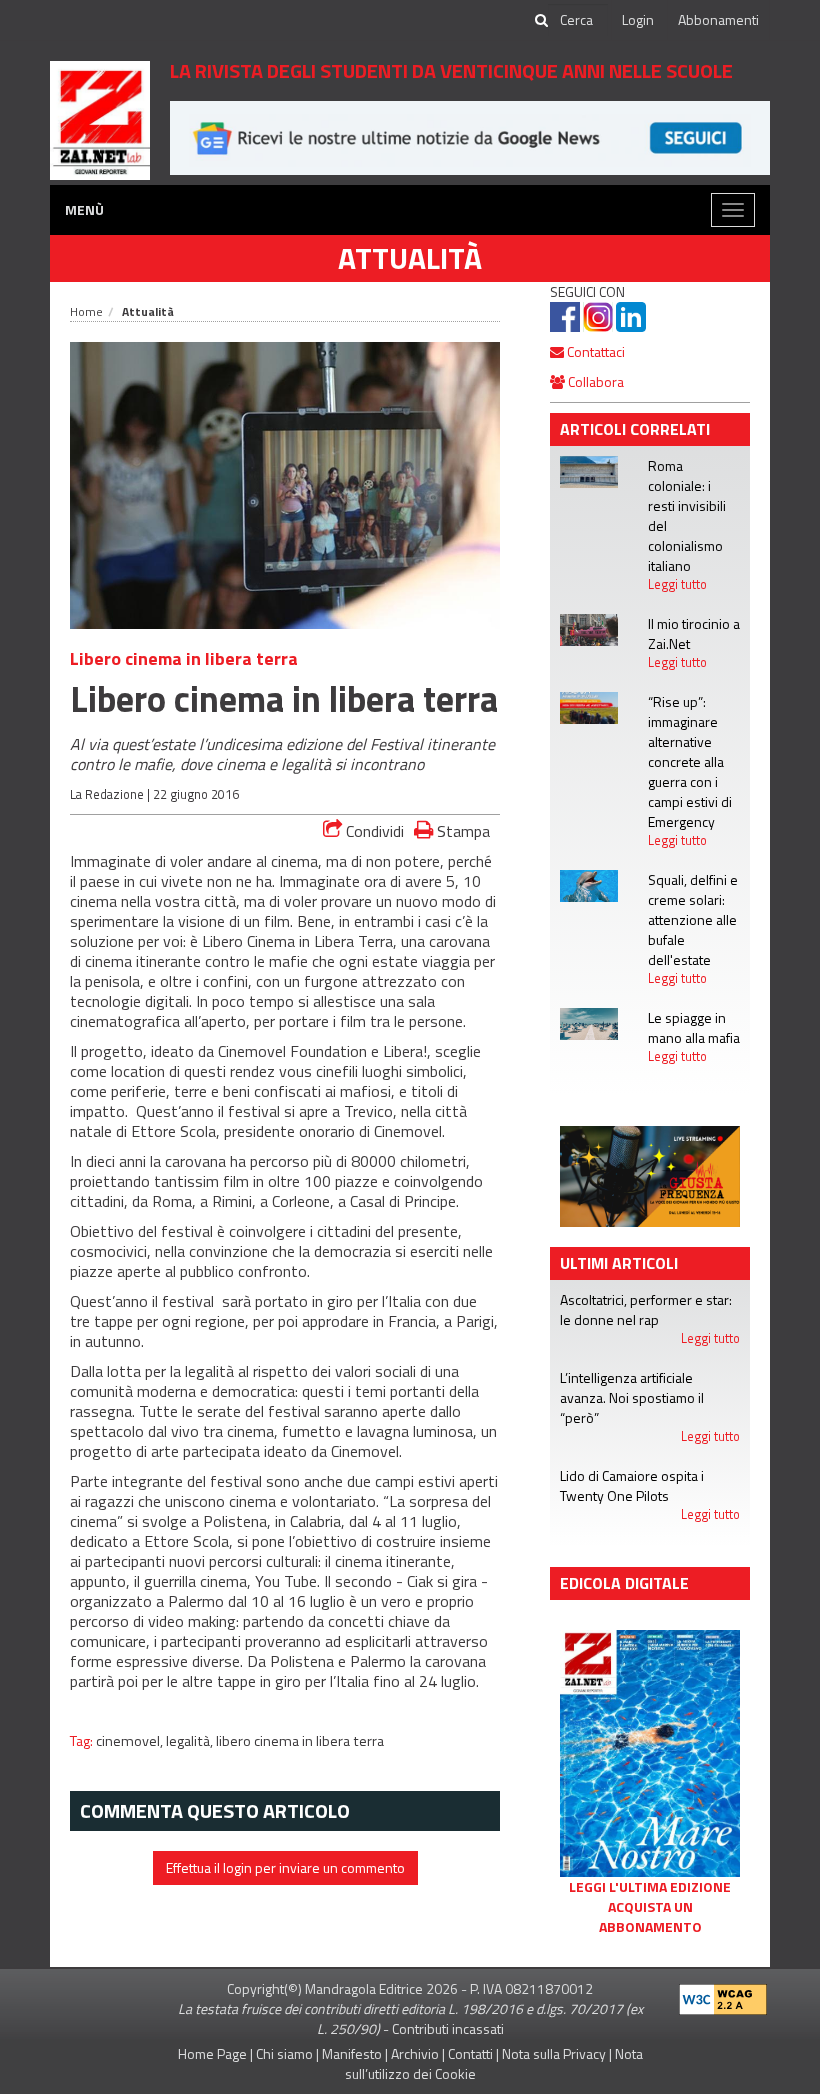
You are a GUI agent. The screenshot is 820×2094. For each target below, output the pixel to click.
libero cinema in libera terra (300, 1741)
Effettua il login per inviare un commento (285, 1867)
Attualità (410, 258)
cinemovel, (131, 1741)
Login (638, 19)
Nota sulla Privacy (554, 2053)
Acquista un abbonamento (650, 1917)
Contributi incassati (448, 2028)
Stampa (461, 830)
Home (86, 311)
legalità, (191, 1741)
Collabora (594, 381)
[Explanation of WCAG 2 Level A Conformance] (723, 1995)
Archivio (415, 2053)
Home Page (212, 2053)
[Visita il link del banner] (470, 136)
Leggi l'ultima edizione (650, 1887)
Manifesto (352, 2053)
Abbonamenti (718, 19)
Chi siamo (284, 2053)
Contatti (470, 2053)
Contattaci (594, 351)
